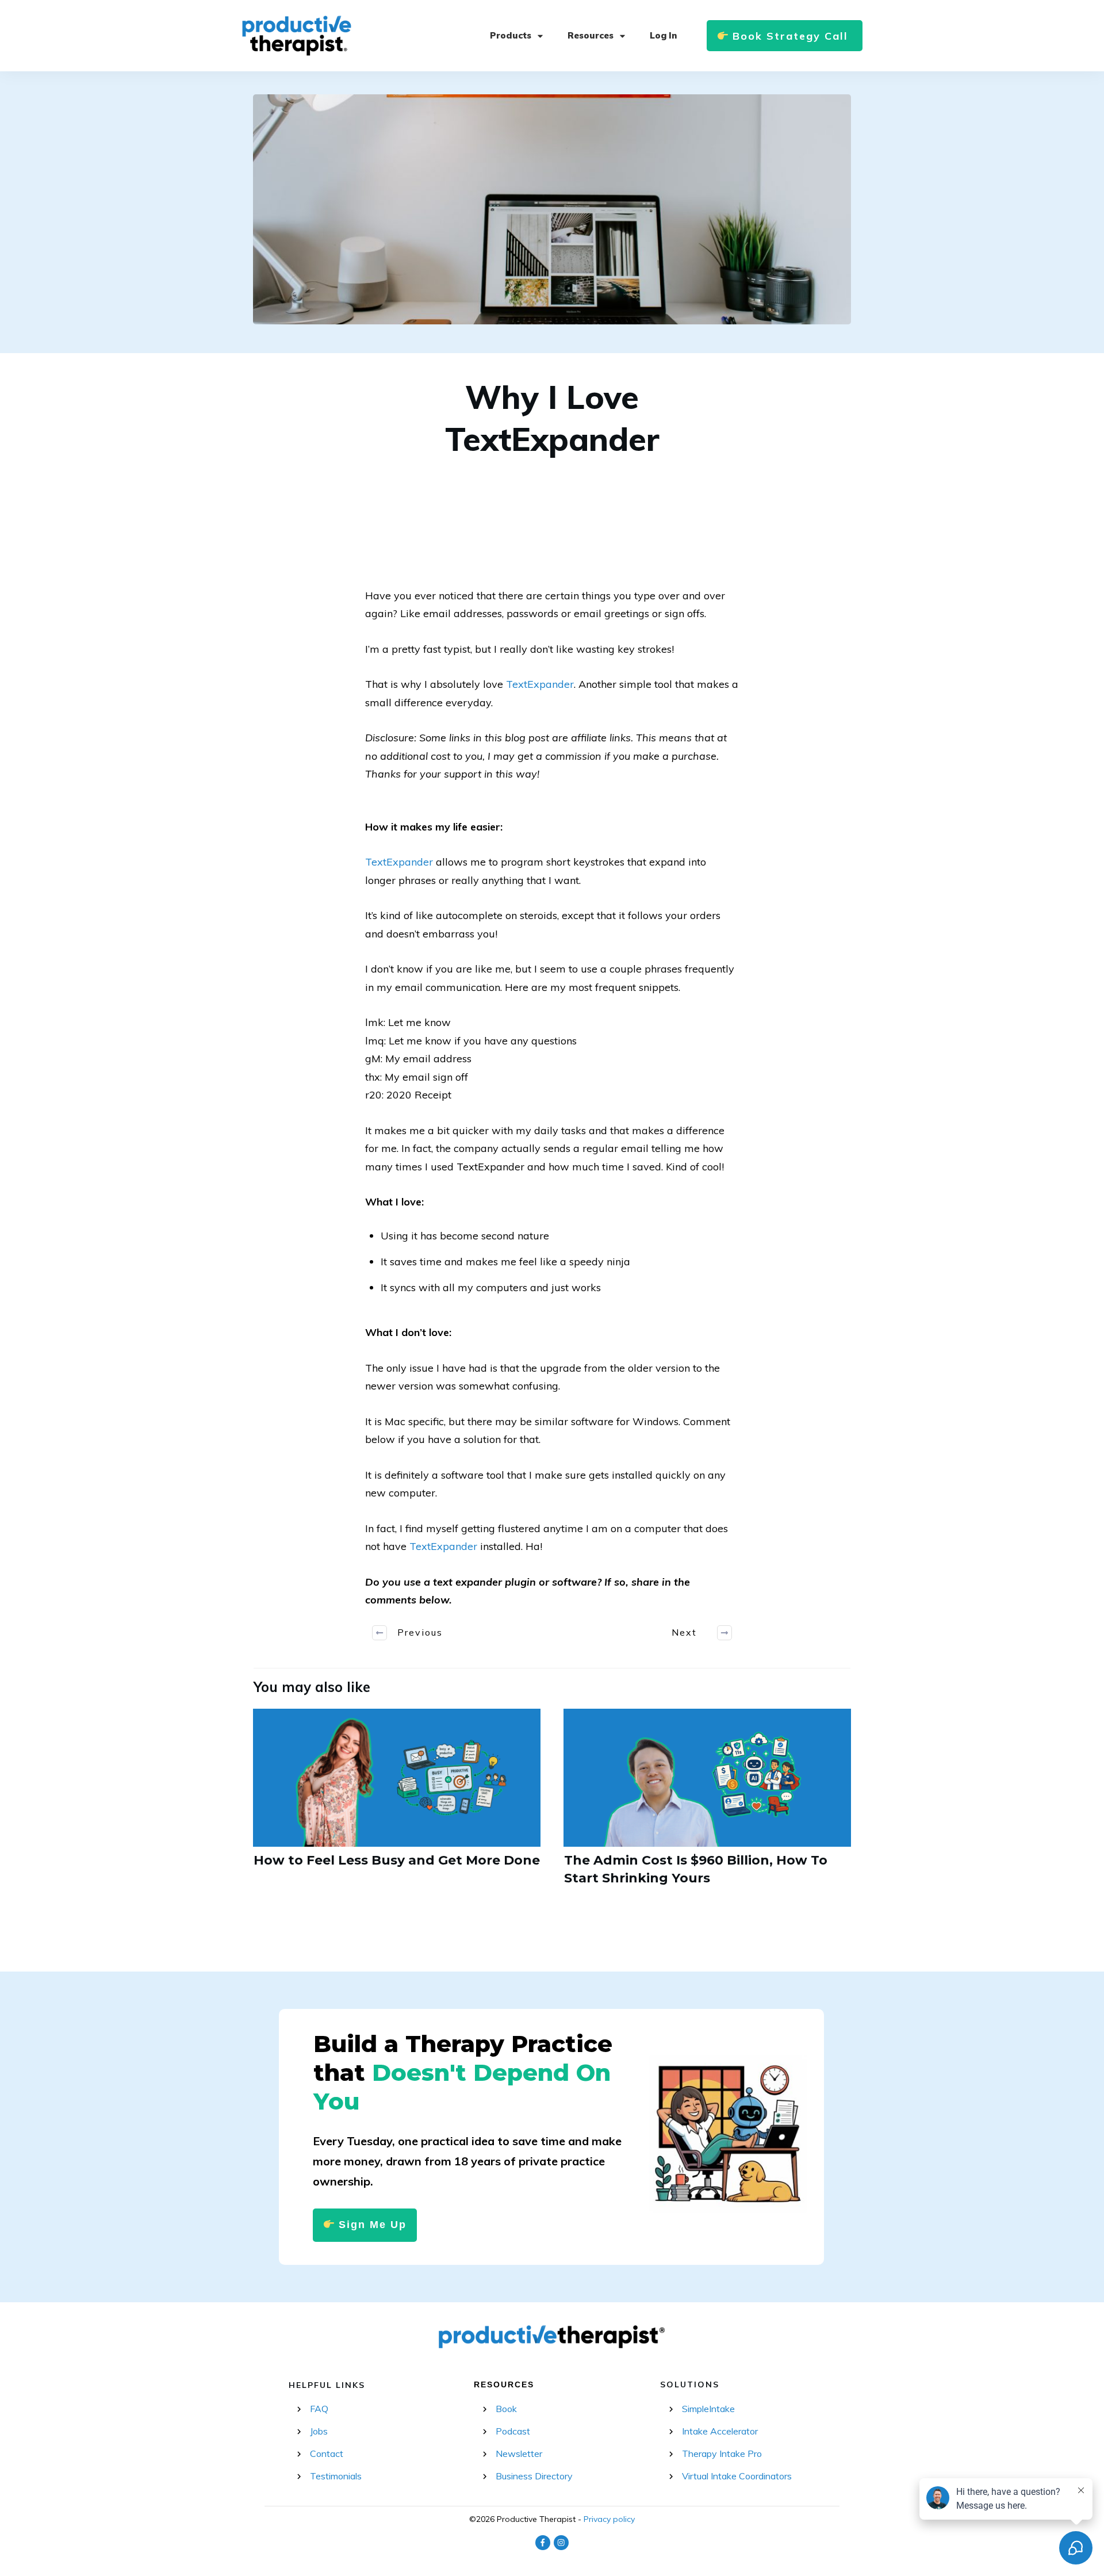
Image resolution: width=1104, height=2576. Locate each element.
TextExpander (540, 684)
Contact (327, 2453)
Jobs (319, 2431)
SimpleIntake (708, 2409)
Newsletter (519, 2453)
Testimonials (336, 2476)
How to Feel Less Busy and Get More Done (397, 1804)
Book (506, 2409)
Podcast (513, 2431)
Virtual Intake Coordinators (737, 2476)
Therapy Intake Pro (722, 2453)
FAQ (319, 2409)
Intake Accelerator (720, 2431)
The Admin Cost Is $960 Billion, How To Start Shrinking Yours (707, 1804)
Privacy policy (609, 2519)
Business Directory (534, 2476)
